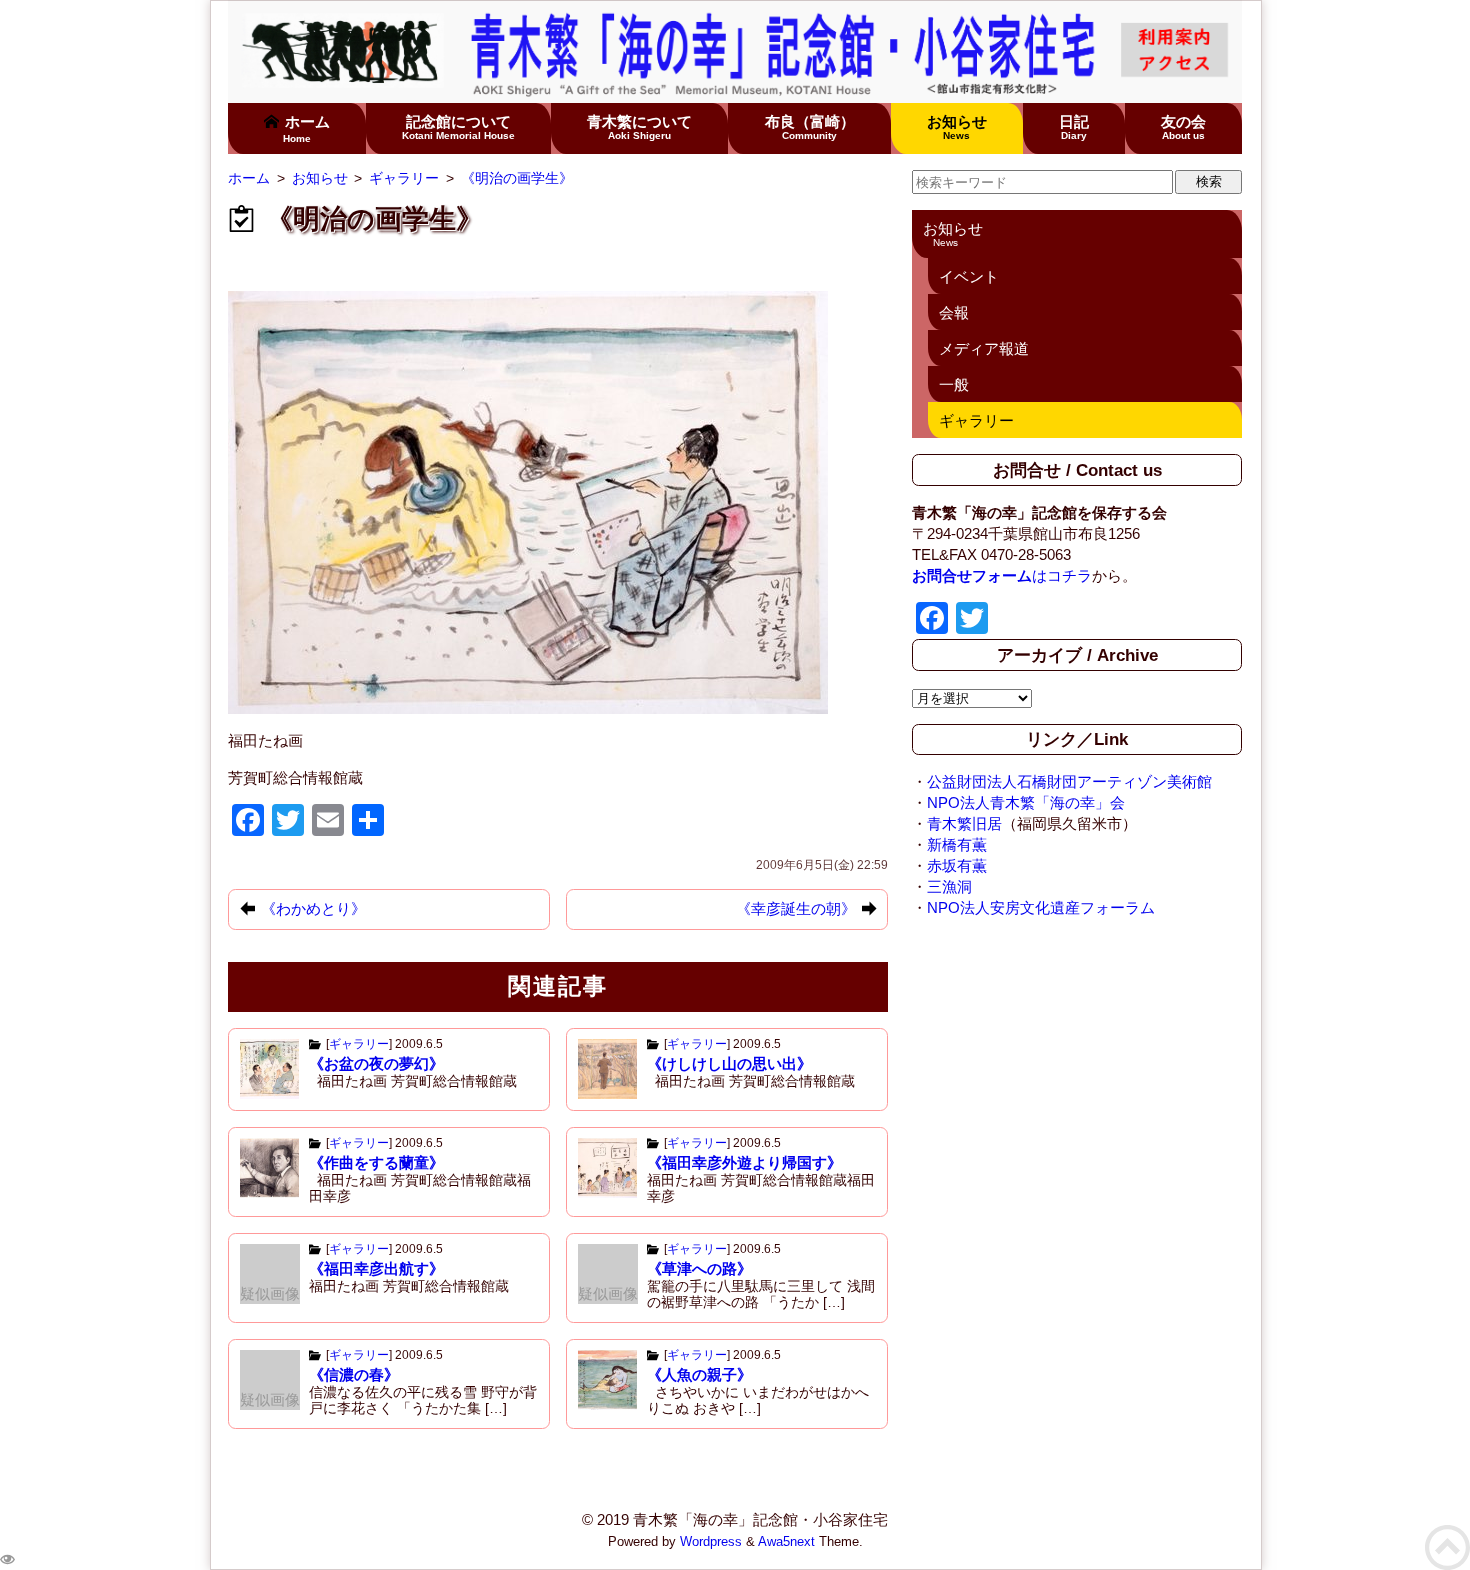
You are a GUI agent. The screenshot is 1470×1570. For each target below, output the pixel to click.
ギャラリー (359, 1044)
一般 (954, 384)
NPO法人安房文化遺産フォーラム (1041, 907)
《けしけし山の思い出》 (729, 1063)
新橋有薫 (957, 844)
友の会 (1183, 127)
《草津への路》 (699, 1268)
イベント (969, 276)
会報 (954, 312)
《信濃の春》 (354, 1374)
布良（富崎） (810, 127)
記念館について (458, 127)
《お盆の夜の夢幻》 (376, 1063)
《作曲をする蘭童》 (376, 1162)
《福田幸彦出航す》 (376, 1268)
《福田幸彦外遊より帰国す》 (744, 1162)
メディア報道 (984, 348)
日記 (1074, 127)
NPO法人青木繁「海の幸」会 (1026, 802)
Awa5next (786, 1542)
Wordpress (711, 1542)
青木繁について (639, 127)
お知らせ (957, 127)
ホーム (306, 128)
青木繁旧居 (964, 823)
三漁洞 (949, 886)
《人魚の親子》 (699, 1374)
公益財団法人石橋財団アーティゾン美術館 (1069, 781)
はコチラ (1002, 575)
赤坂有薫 (957, 865)
